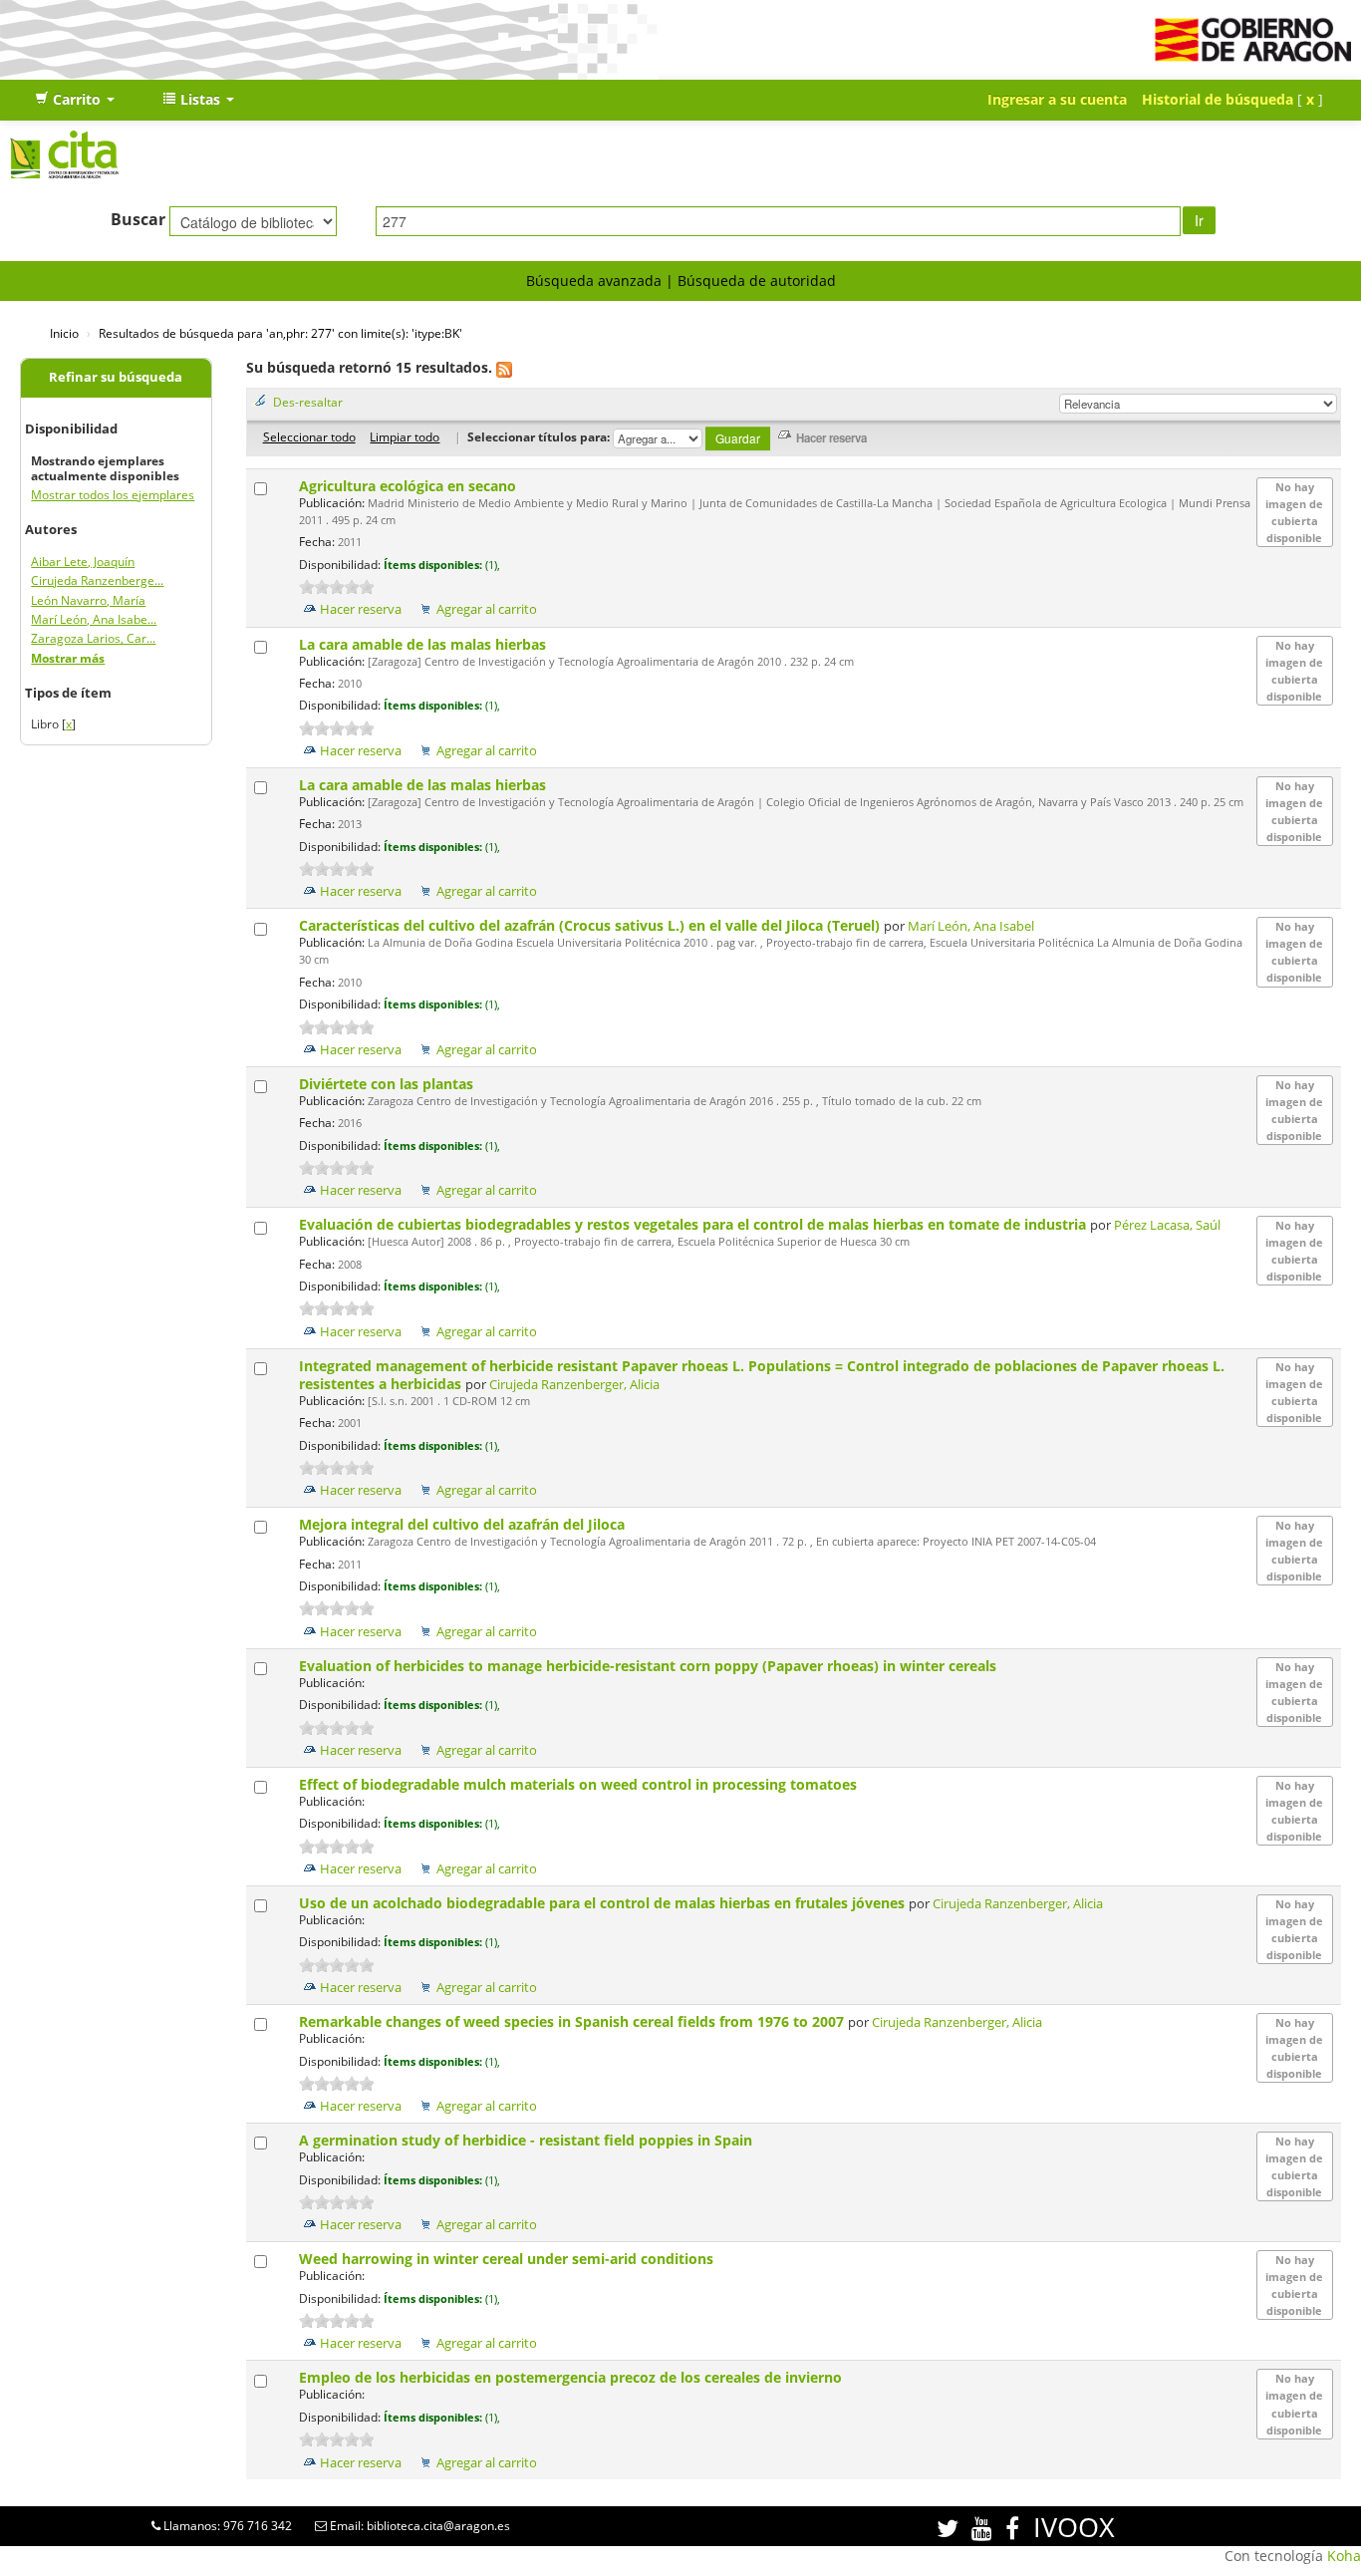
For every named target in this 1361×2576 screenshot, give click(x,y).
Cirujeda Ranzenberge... (97, 580)
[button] (75, 100)
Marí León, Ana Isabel (971, 926)
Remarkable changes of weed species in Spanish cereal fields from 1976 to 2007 (573, 2021)
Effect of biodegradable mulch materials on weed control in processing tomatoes (580, 1784)
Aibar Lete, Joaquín (83, 562)
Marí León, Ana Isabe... (94, 619)
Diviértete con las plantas (388, 1084)
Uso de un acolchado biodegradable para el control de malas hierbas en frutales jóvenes (604, 1903)
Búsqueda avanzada (594, 281)
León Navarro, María (88, 600)
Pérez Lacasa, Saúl (1167, 1225)
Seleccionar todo (309, 436)
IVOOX (1074, 2527)
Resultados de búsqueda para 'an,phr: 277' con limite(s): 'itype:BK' (280, 333)
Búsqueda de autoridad (757, 281)
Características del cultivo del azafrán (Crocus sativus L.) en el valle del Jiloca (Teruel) (591, 925)
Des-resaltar (308, 402)
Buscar (138, 219)
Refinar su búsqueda (116, 377)
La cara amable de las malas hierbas (424, 644)
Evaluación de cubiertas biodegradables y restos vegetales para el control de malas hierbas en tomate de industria (694, 1224)
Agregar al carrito (487, 609)
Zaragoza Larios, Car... (93, 638)
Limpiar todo (405, 436)
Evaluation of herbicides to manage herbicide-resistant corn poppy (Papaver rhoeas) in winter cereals (650, 1666)
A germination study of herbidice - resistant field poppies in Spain (528, 2140)
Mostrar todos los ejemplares (113, 495)
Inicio (64, 333)
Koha (1344, 2556)
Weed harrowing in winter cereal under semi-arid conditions (508, 2259)
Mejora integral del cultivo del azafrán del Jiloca (464, 1524)
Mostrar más (68, 658)
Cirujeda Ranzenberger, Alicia (574, 1385)
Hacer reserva (361, 609)
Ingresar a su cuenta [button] (1057, 99)
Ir (1199, 220)
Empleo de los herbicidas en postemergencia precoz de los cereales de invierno (572, 2377)
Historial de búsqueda (1218, 99)
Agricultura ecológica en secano (409, 486)
